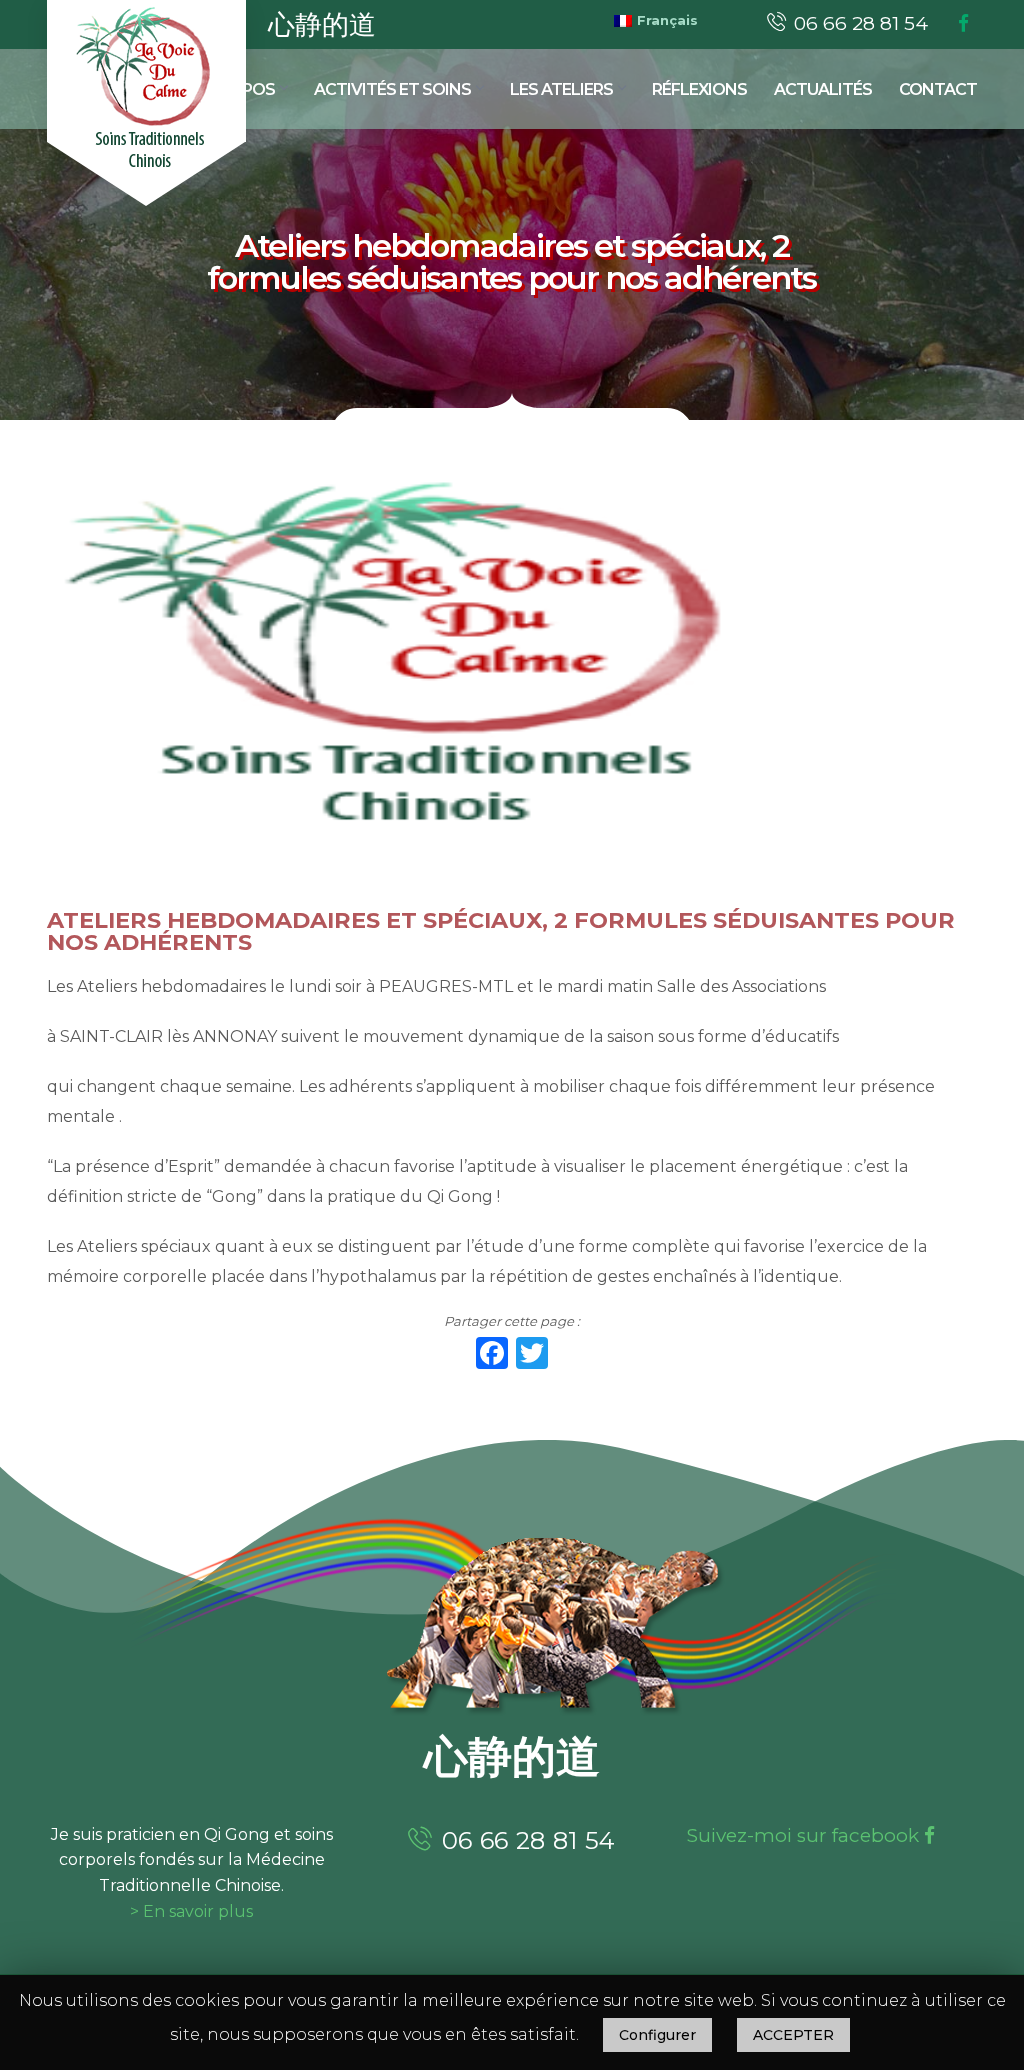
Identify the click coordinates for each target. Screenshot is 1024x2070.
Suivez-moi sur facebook (805, 1835)
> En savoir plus (191, 1911)
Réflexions (699, 89)
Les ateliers (561, 89)
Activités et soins (392, 89)
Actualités (823, 89)
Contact (938, 89)
